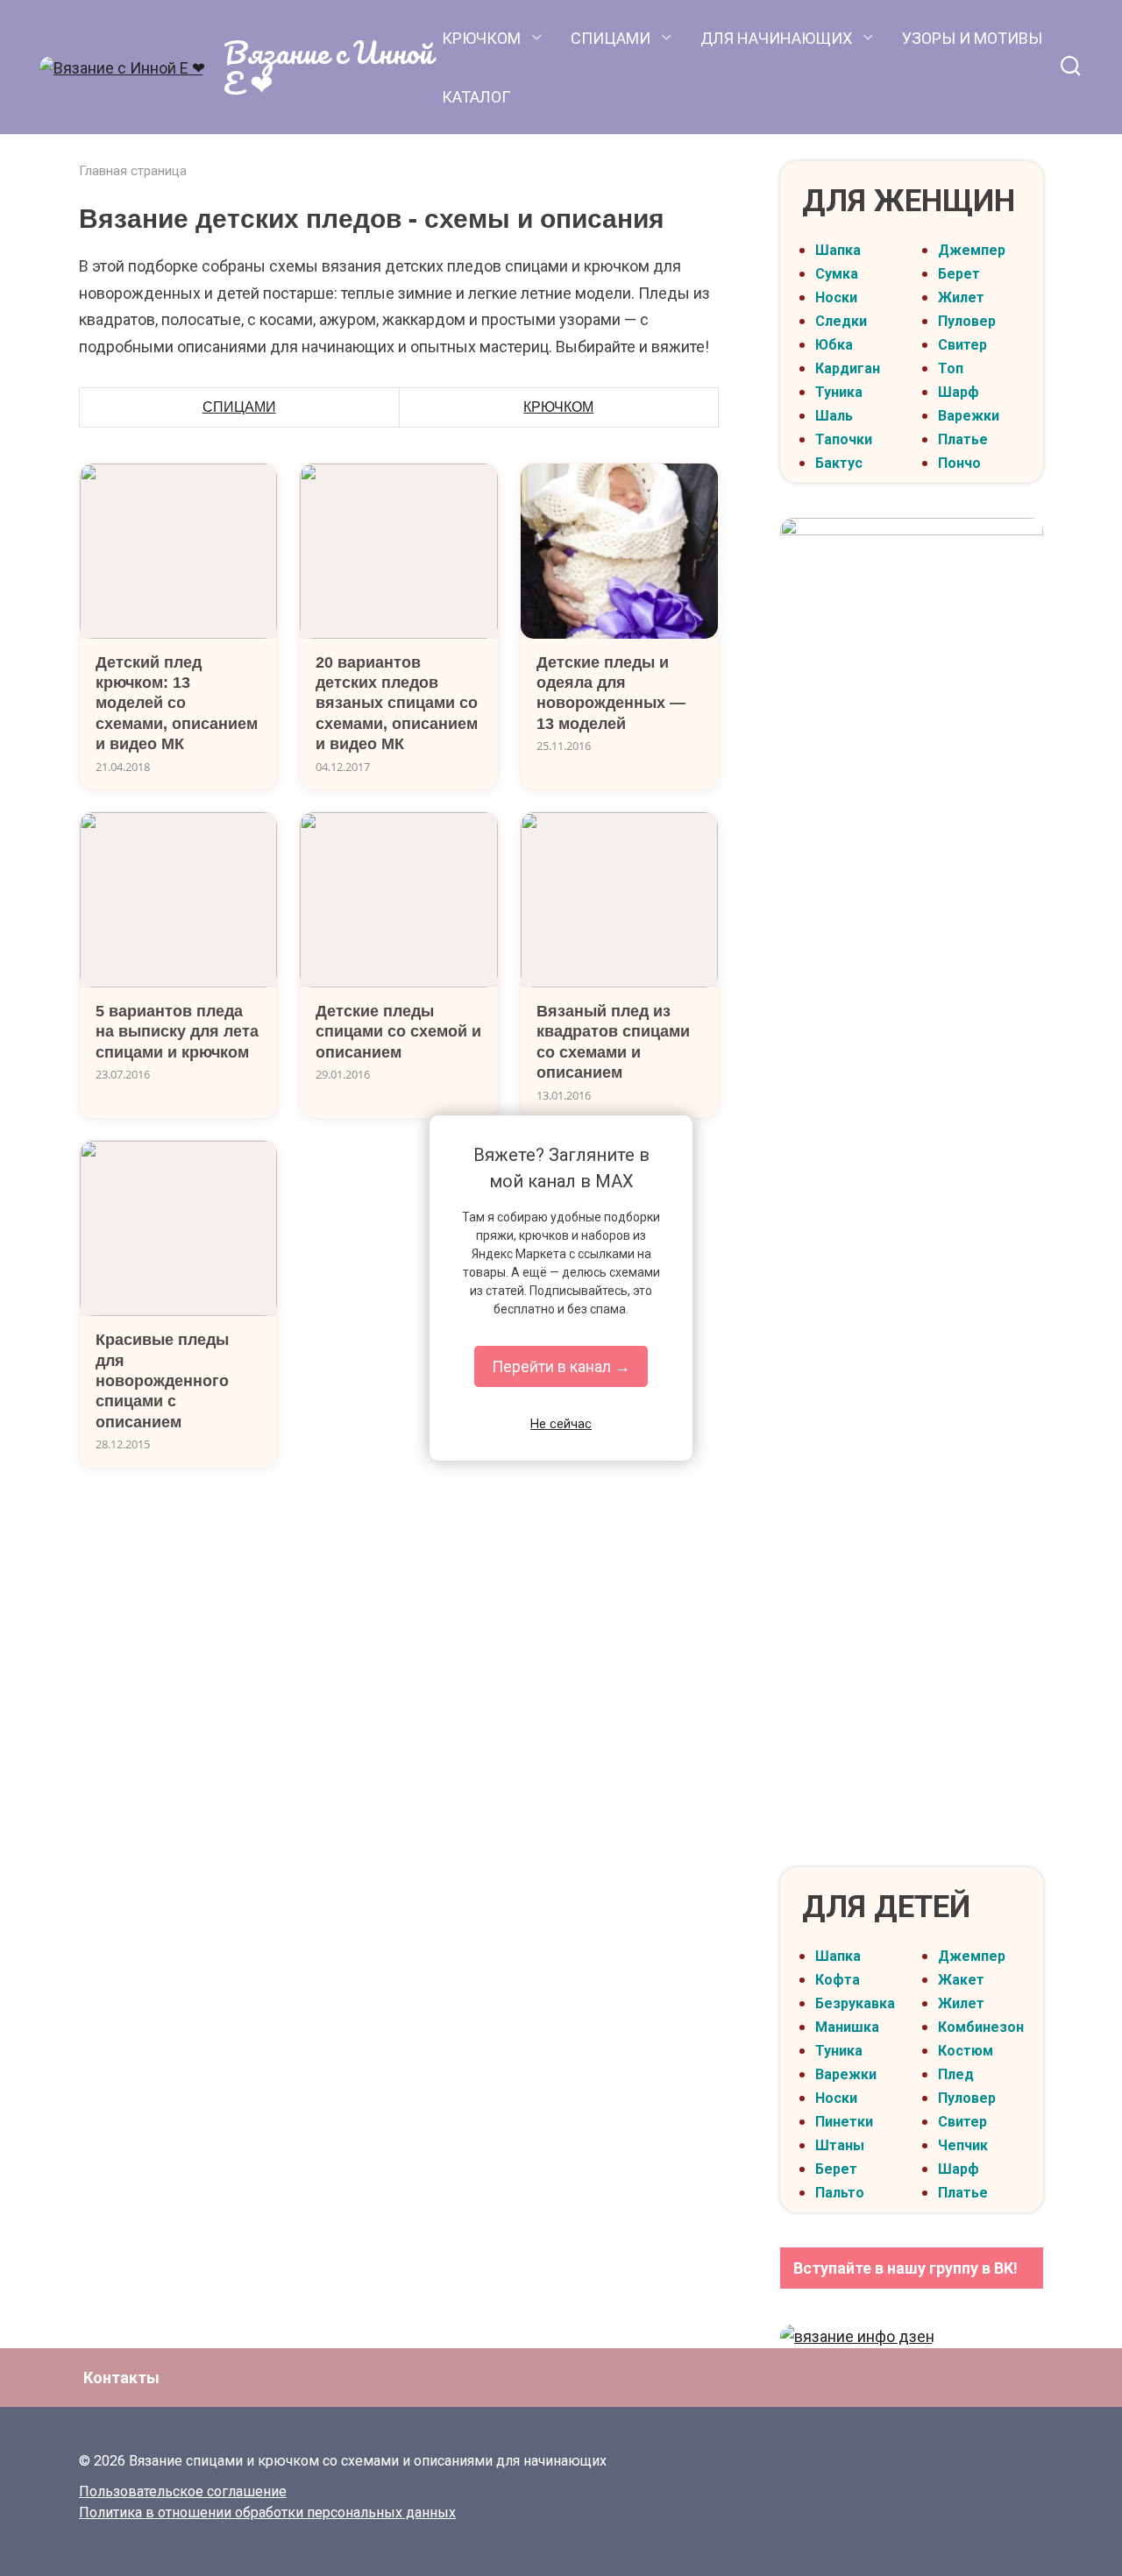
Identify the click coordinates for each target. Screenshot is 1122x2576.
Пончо (959, 463)
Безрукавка (855, 2003)
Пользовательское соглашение (183, 2491)
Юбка (834, 345)
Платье (963, 439)
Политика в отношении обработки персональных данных (267, 2512)
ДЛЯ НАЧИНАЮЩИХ (776, 38)
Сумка (837, 274)
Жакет (961, 1980)
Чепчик (963, 2145)
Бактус (839, 463)
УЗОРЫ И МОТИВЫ (972, 38)
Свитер (962, 345)
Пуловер (967, 321)
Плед (956, 2074)
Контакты (121, 2378)
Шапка (838, 250)
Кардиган (848, 368)
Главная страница (133, 171)
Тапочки (844, 439)
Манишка (847, 2027)
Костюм (966, 2051)
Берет (959, 274)
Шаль (834, 416)
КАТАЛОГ (476, 97)
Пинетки (844, 2122)
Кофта (838, 1980)
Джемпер (972, 250)
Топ (951, 368)
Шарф (959, 392)
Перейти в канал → (561, 1366)
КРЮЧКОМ (481, 38)
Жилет (961, 297)
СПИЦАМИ (611, 38)
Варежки (969, 416)
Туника (839, 392)
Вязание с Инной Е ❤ (328, 67)
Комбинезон (981, 2027)
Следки (841, 321)
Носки (836, 297)
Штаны (840, 2145)
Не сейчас (561, 1424)
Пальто (840, 2193)
